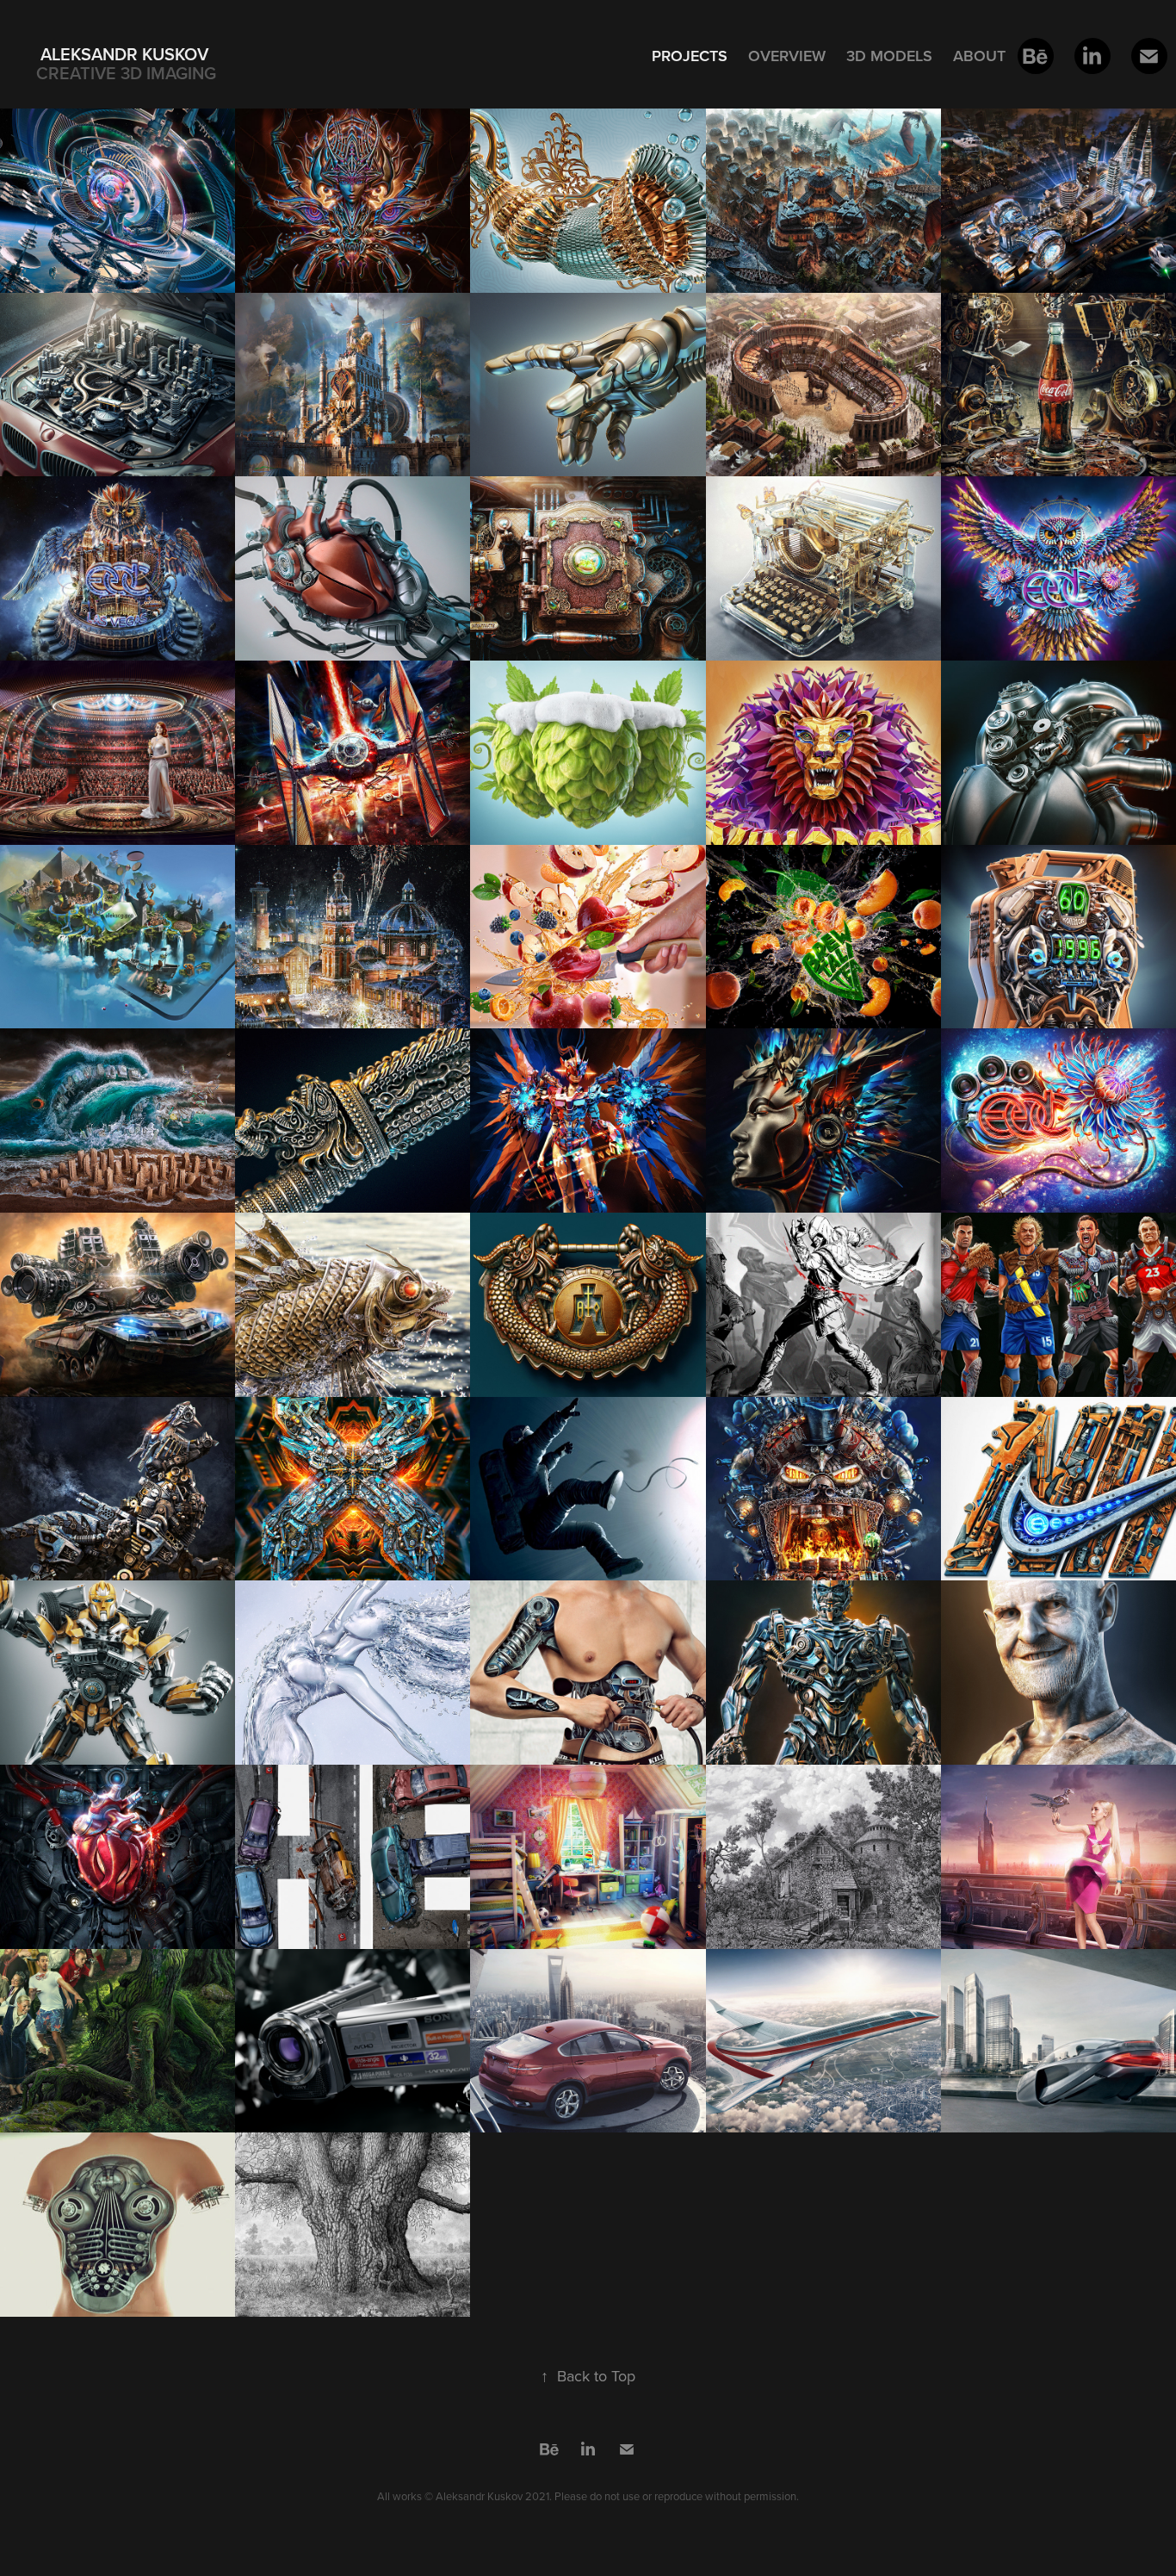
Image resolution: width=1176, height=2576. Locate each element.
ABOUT (979, 56)
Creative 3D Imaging (126, 73)
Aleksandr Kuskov (124, 54)
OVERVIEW (787, 56)
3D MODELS (889, 56)
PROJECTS (690, 56)
